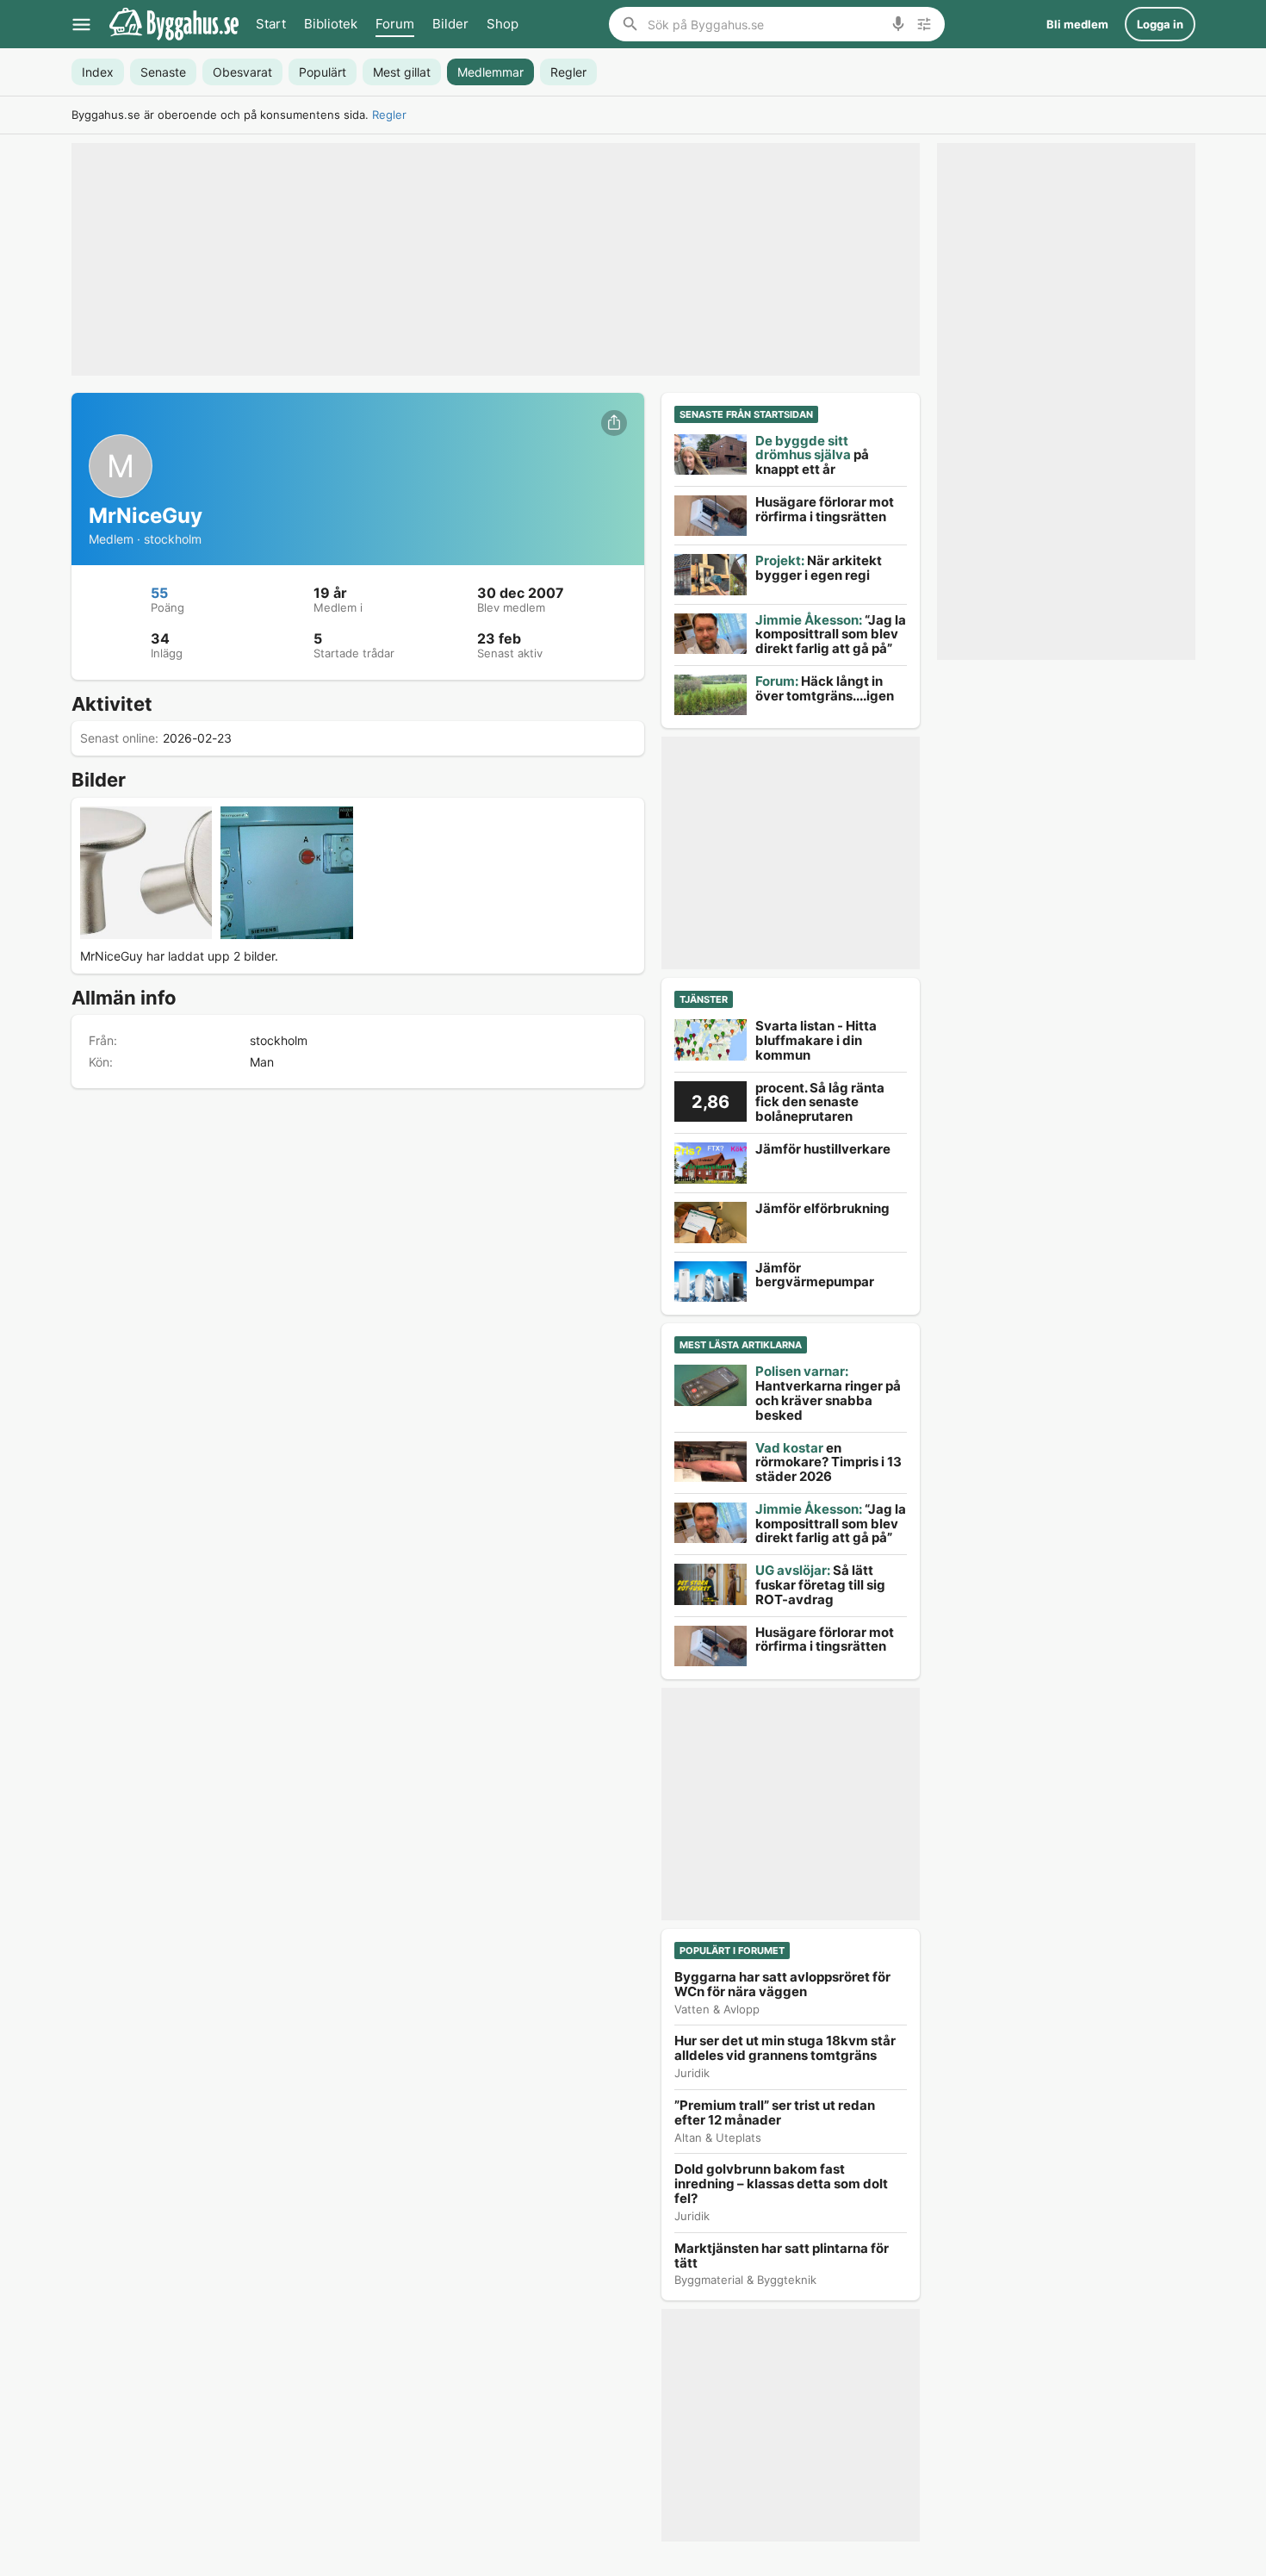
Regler (389, 115)
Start (271, 24)
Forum (395, 24)
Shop (503, 24)
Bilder (450, 24)
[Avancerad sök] (924, 24)
